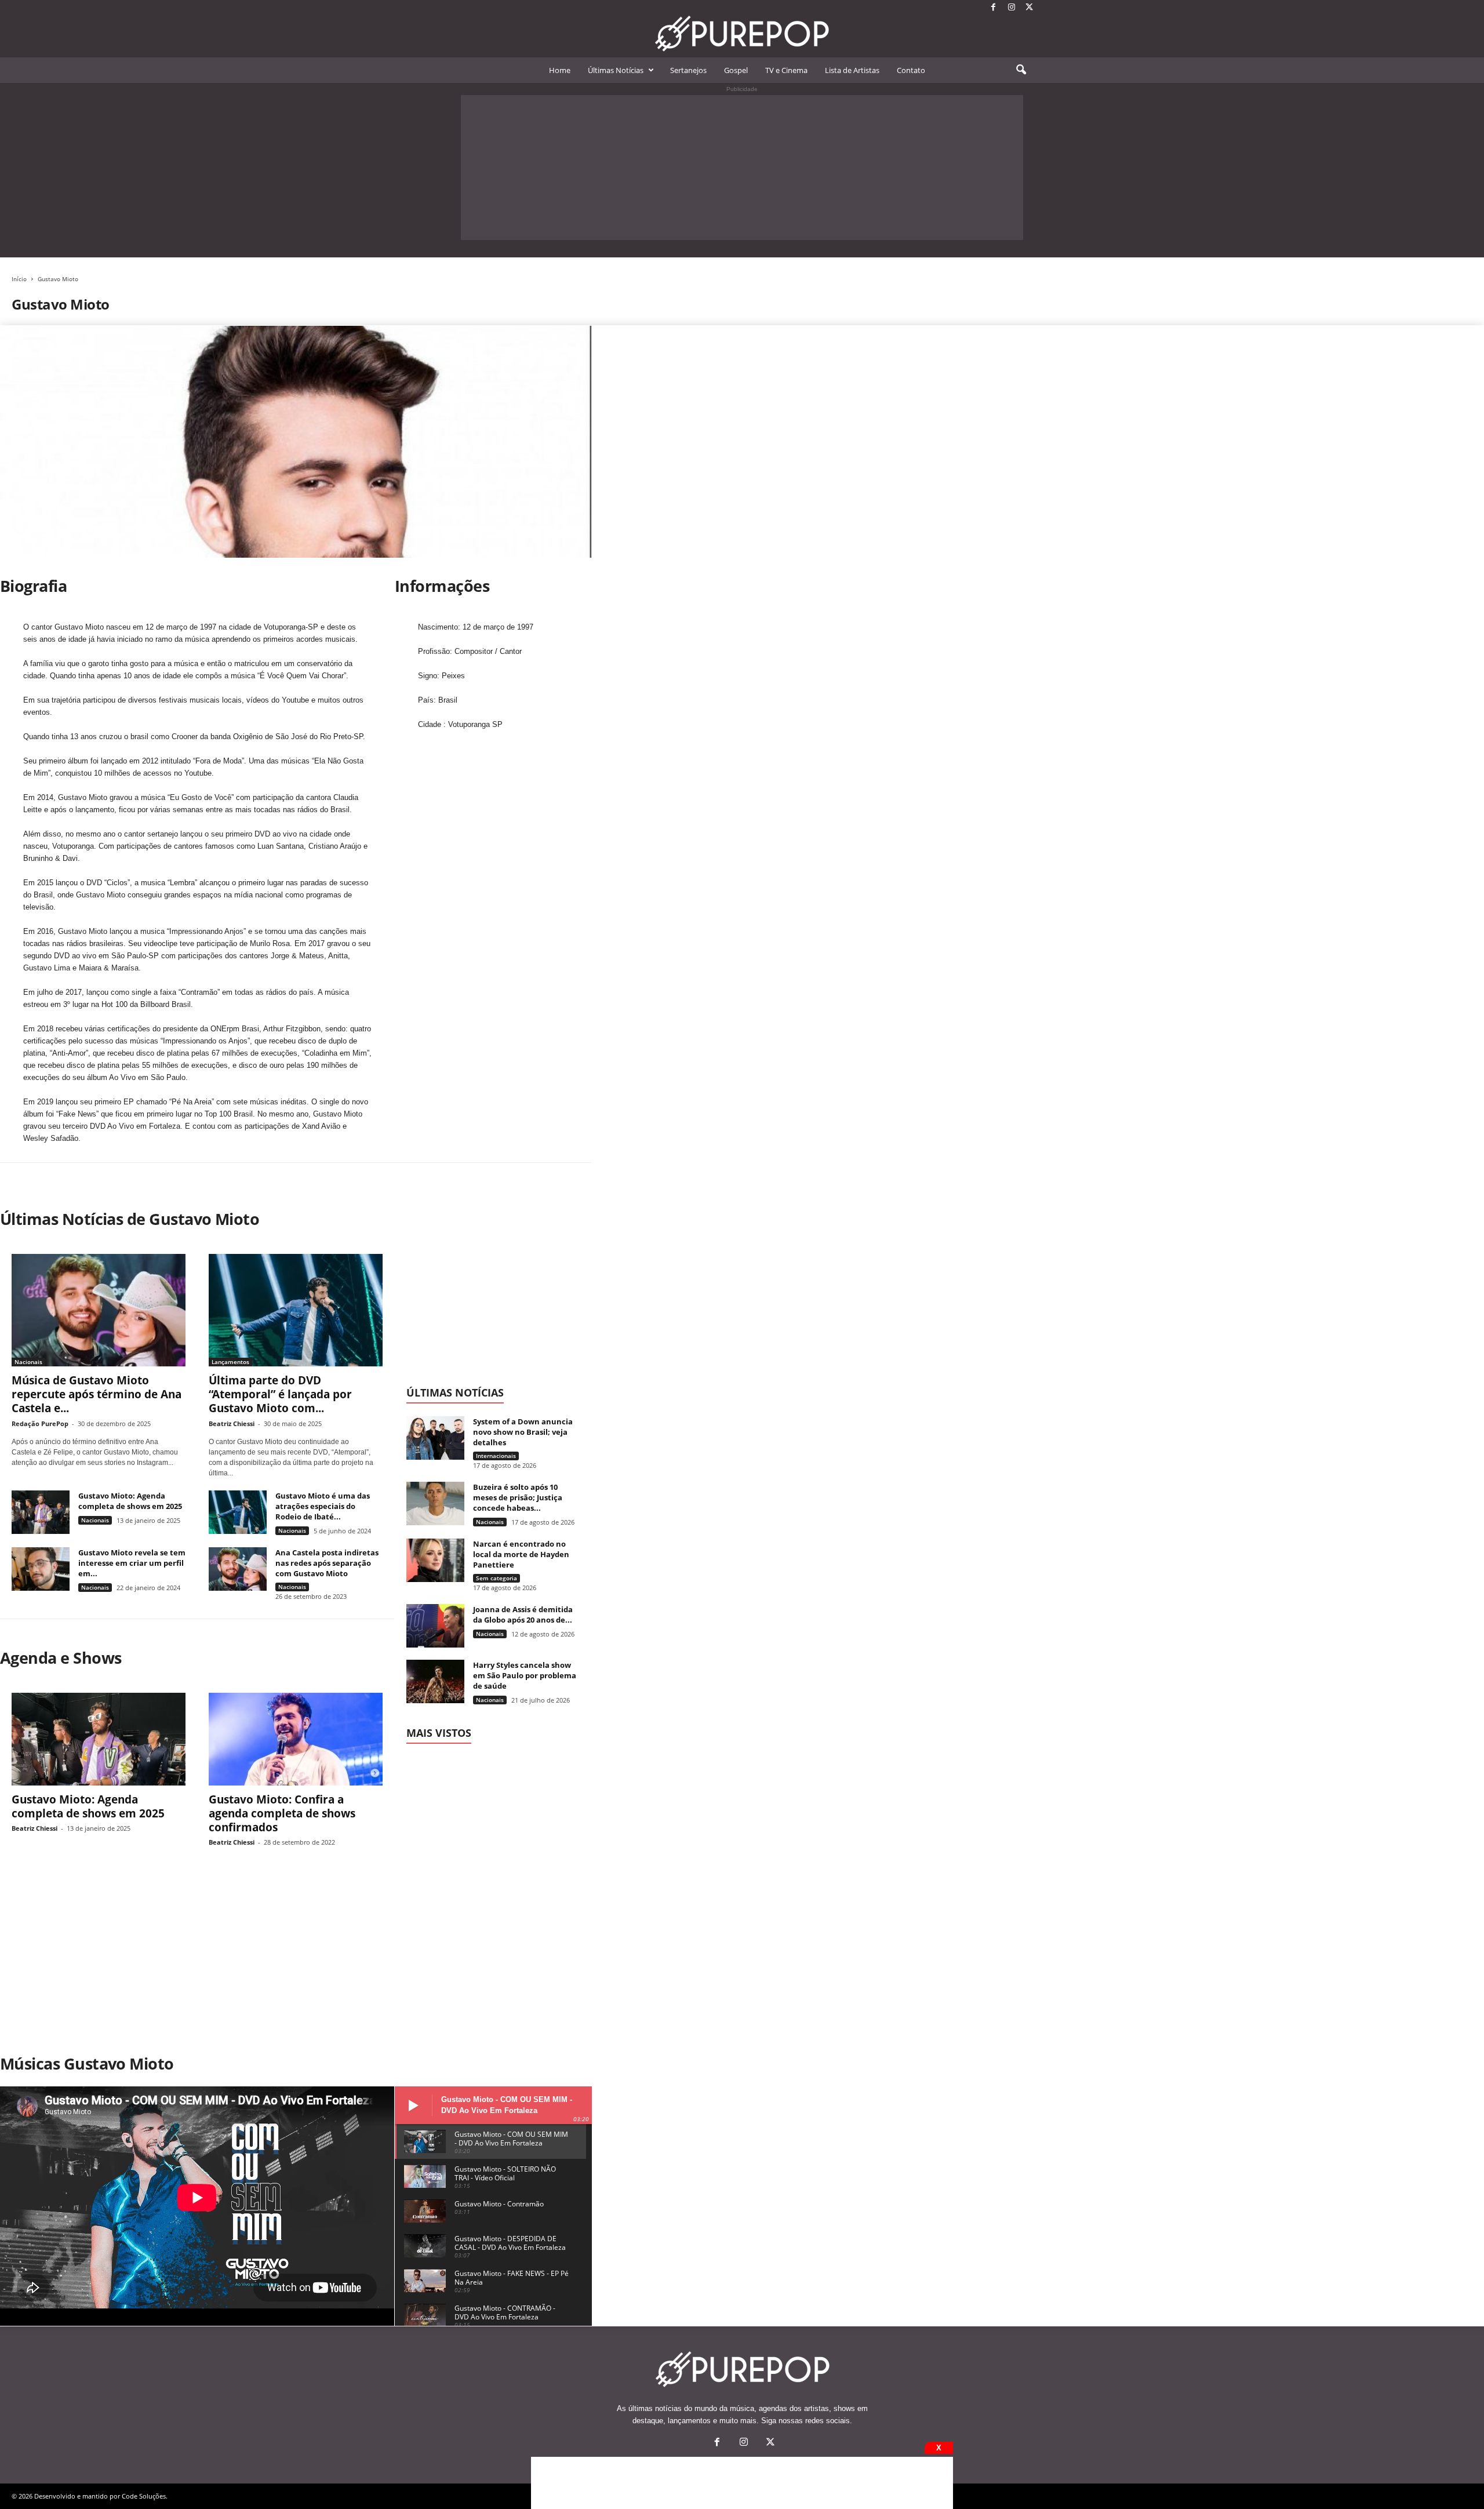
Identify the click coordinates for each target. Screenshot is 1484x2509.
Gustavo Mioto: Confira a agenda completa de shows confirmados (282, 1813)
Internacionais (496, 1456)
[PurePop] (742, 34)
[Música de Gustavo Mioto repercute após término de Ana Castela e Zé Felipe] (99, 1310)
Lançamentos (230, 1362)
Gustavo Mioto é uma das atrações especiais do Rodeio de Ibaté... (323, 1506)
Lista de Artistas (852, 70)
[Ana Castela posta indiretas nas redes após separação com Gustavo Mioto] (238, 1569)
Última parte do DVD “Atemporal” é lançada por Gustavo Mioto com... (280, 1394)
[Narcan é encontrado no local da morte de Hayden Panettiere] (435, 1560)
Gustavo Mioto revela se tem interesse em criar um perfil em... (132, 1563)
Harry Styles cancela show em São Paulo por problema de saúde (525, 1675)
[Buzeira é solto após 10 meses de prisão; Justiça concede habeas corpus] (435, 1503)
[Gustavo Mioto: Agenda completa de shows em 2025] (41, 1512)
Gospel (736, 70)
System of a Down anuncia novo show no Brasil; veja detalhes (523, 1432)
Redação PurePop (40, 1423)
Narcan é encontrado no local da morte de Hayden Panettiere (521, 1554)
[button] (1021, 70)
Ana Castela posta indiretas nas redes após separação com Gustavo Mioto (327, 1563)
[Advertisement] (742, 168)
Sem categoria (497, 1578)
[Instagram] (1012, 8)
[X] (1030, 8)
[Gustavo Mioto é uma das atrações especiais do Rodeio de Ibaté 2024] (238, 1512)
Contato (911, 70)
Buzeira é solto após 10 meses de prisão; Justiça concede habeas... (518, 1497)
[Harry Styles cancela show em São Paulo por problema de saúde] (435, 1681)
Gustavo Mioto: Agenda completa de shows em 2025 (130, 1501)
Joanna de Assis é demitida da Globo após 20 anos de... (523, 1615)
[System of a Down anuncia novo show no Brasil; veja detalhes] (435, 1438)
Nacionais (28, 1362)
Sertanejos (688, 70)
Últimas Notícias (616, 70)
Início (19, 279)
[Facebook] (994, 8)
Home (560, 70)
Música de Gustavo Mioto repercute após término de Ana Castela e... (97, 1394)
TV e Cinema (786, 70)
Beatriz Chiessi (232, 1423)
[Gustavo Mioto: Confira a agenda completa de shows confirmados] (296, 1739)
